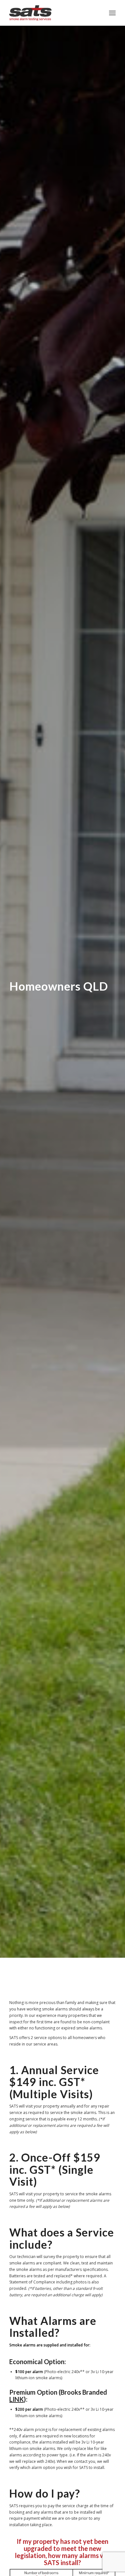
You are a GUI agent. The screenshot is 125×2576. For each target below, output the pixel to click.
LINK (17, 2399)
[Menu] (112, 13)
